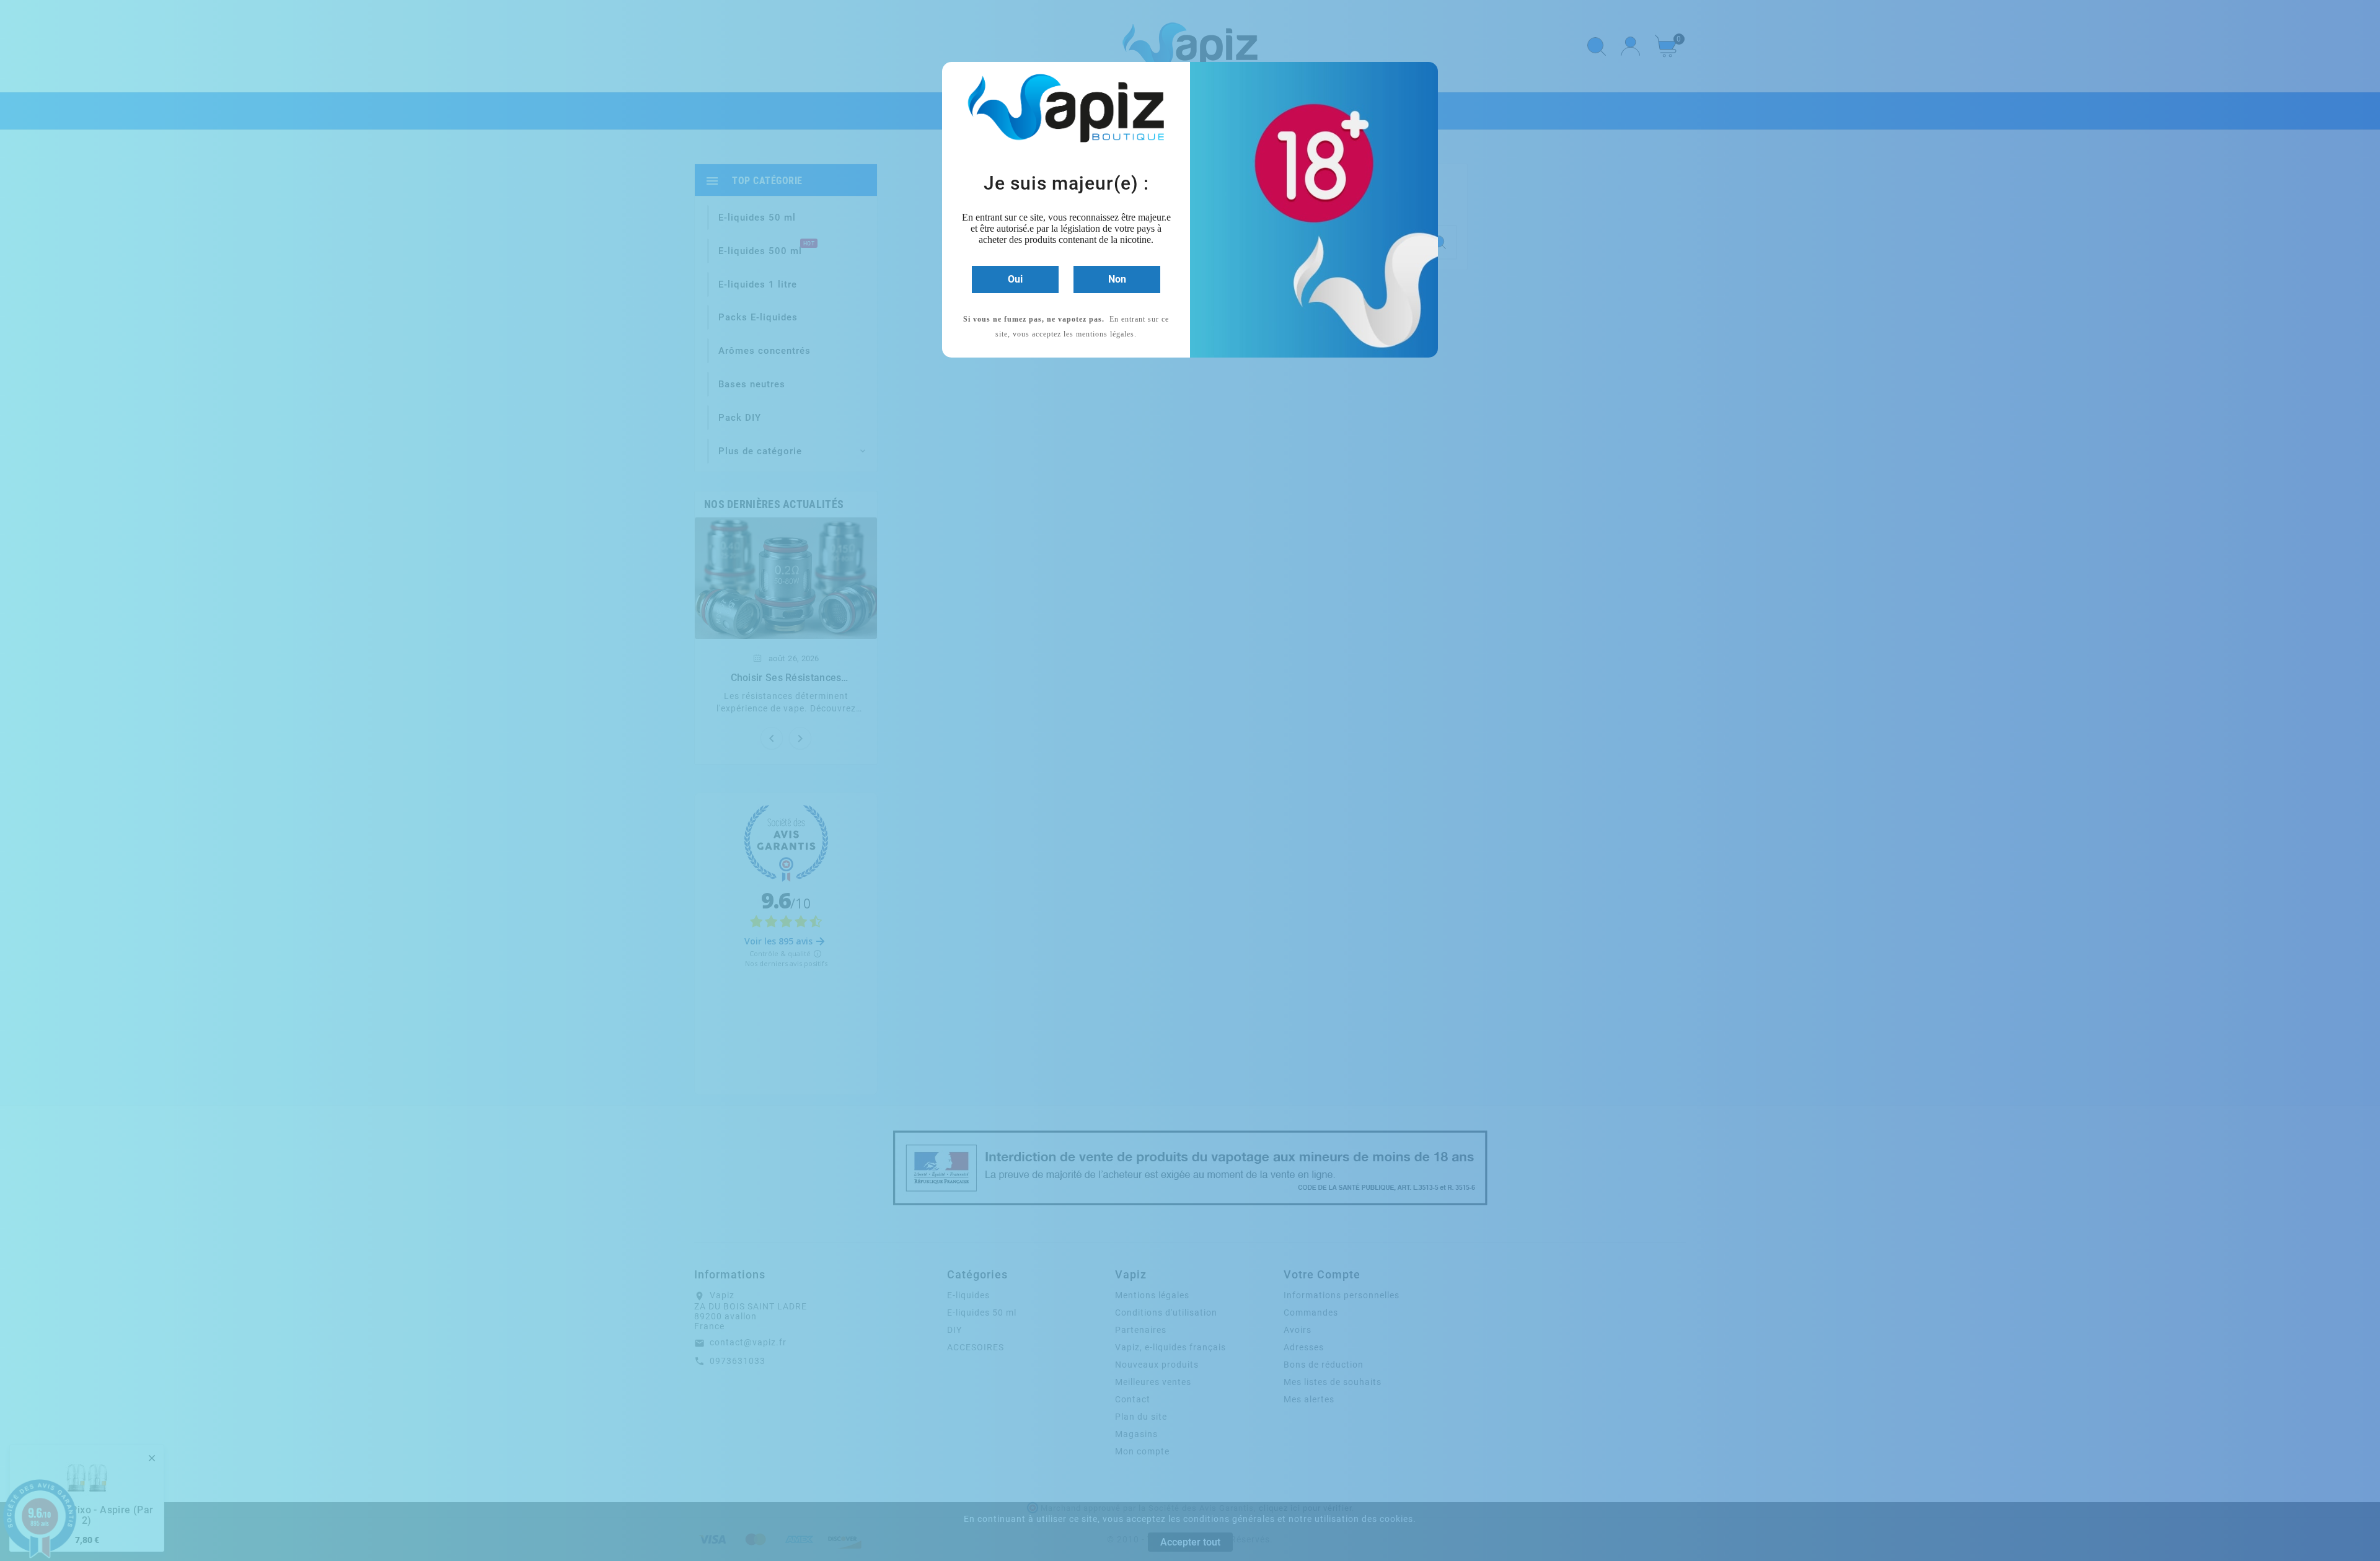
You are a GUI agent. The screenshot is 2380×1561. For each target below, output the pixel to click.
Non (1117, 279)
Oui (1015, 279)
